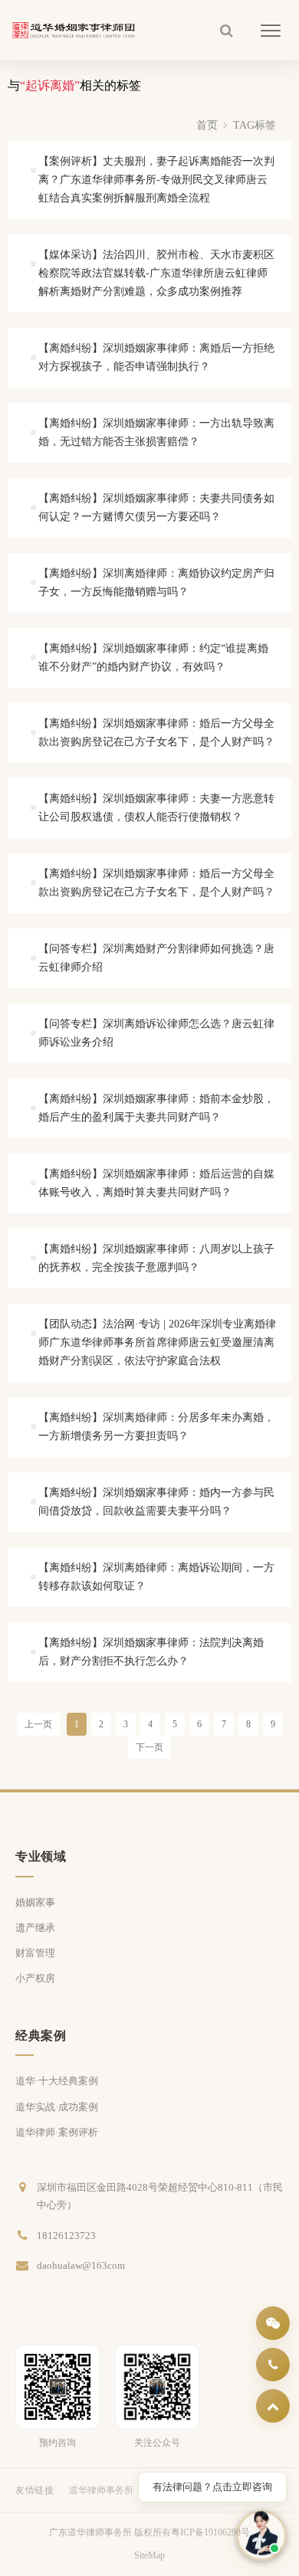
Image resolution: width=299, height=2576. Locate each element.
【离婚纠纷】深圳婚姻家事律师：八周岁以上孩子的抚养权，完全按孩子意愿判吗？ (156, 1258)
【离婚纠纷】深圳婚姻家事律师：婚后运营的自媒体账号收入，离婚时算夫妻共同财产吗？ (156, 1183)
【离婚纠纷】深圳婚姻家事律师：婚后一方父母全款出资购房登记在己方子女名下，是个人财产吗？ (156, 733)
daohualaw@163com (81, 2265)
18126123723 (66, 2236)
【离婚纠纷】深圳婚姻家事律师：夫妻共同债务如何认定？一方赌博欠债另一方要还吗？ (156, 507)
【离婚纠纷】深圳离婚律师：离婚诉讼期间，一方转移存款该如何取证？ (156, 1577)
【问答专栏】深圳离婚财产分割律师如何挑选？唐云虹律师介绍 (156, 958)
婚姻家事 (35, 1902)
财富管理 (35, 1953)
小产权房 (35, 1978)
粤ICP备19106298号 (210, 2532)
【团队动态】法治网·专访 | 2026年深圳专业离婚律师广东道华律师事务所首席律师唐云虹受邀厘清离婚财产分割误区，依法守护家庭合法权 (157, 1342)
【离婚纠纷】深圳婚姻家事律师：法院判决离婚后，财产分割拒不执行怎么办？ (151, 1652)
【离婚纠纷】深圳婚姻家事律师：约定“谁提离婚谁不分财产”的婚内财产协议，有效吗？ (153, 658)
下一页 (149, 1747)
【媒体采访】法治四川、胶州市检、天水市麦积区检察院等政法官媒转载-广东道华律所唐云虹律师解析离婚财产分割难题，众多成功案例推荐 (156, 273)
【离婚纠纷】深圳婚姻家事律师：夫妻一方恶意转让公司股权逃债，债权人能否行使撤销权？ (156, 808)
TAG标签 (255, 125)
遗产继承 (35, 1928)
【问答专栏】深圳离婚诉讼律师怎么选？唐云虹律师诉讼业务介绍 (156, 1033)
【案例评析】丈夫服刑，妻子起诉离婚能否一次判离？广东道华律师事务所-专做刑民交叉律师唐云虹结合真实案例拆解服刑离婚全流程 (156, 180)
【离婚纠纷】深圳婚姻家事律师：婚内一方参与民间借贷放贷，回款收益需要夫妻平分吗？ (156, 1502)
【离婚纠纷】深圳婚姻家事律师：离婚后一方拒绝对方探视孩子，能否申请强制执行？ (156, 357)
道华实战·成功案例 (57, 2107)
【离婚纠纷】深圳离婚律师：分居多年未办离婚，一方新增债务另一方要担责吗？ (156, 1427)
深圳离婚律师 (176, 2490)
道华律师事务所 (101, 2490)
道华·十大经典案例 (57, 2081)
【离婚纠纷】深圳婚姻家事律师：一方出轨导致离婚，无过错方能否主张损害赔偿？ (156, 432)
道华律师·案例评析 (57, 2132)
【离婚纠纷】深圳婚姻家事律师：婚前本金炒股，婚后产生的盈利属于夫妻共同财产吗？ (156, 1108)
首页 (207, 125)
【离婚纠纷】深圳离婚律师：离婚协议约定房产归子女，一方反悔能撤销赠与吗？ (156, 583)
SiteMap (149, 2555)
